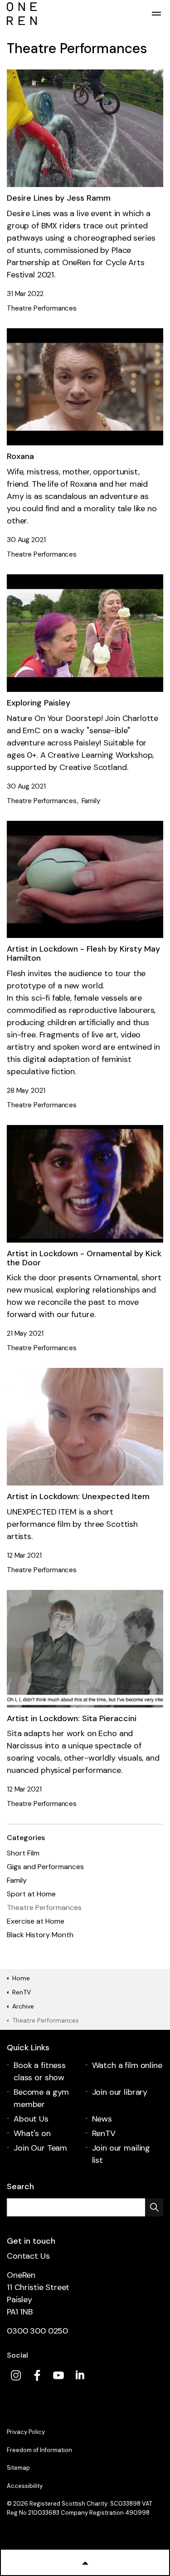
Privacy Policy (26, 2432)
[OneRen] (85, 14)
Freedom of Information (39, 2450)
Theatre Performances (42, 308)
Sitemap (18, 2468)
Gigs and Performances (45, 1867)
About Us (31, 2119)
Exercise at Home (36, 1921)
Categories (26, 1838)
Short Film (23, 1853)
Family (91, 801)
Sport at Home (31, 1894)
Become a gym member (41, 2098)
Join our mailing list (121, 2154)
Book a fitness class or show (40, 2071)
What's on (32, 2133)
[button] (154, 2207)
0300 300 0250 (37, 2331)
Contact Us (28, 2256)
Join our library (120, 2092)
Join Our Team (40, 2148)
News (102, 2119)
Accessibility (25, 2486)
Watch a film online (127, 2065)
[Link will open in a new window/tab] (16, 2375)
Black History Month (40, 1935)
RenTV (104, 2133)
